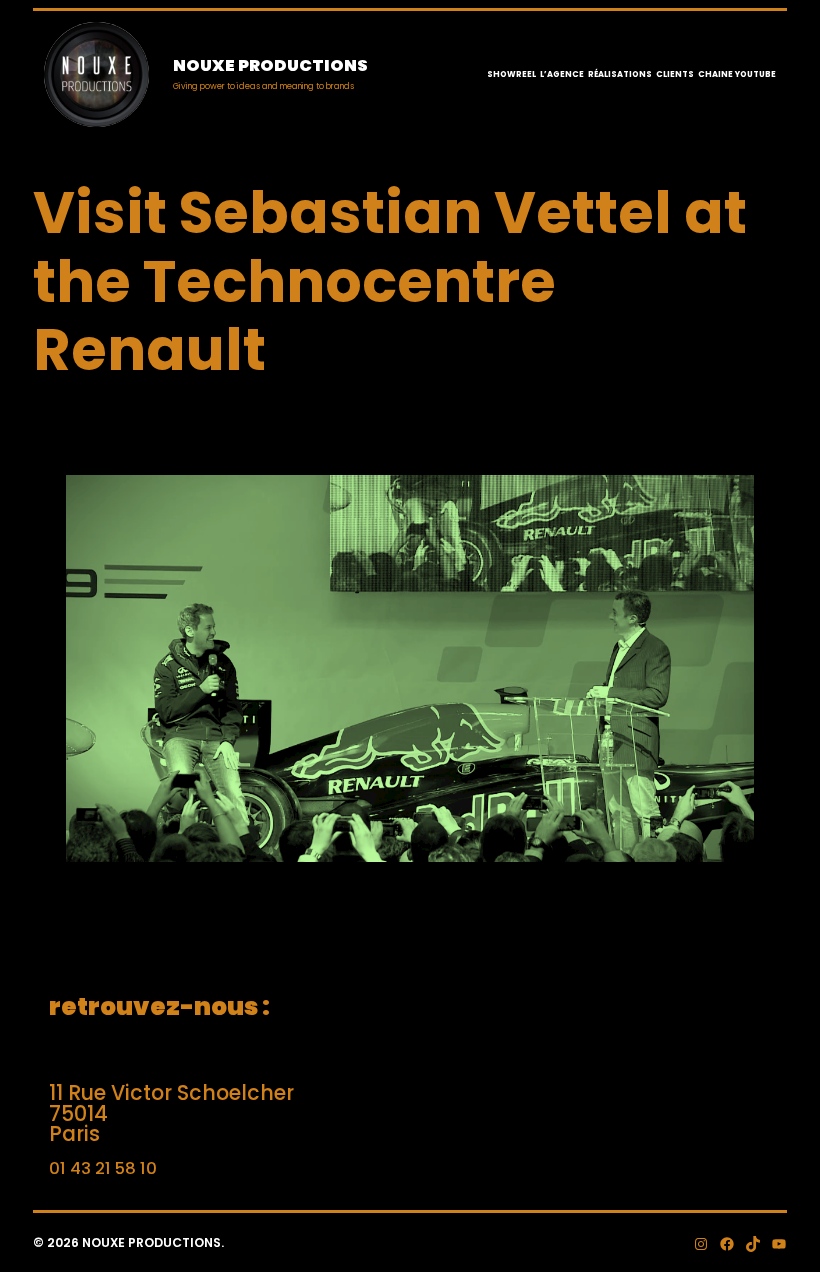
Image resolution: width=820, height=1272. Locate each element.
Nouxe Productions (270, 65)
